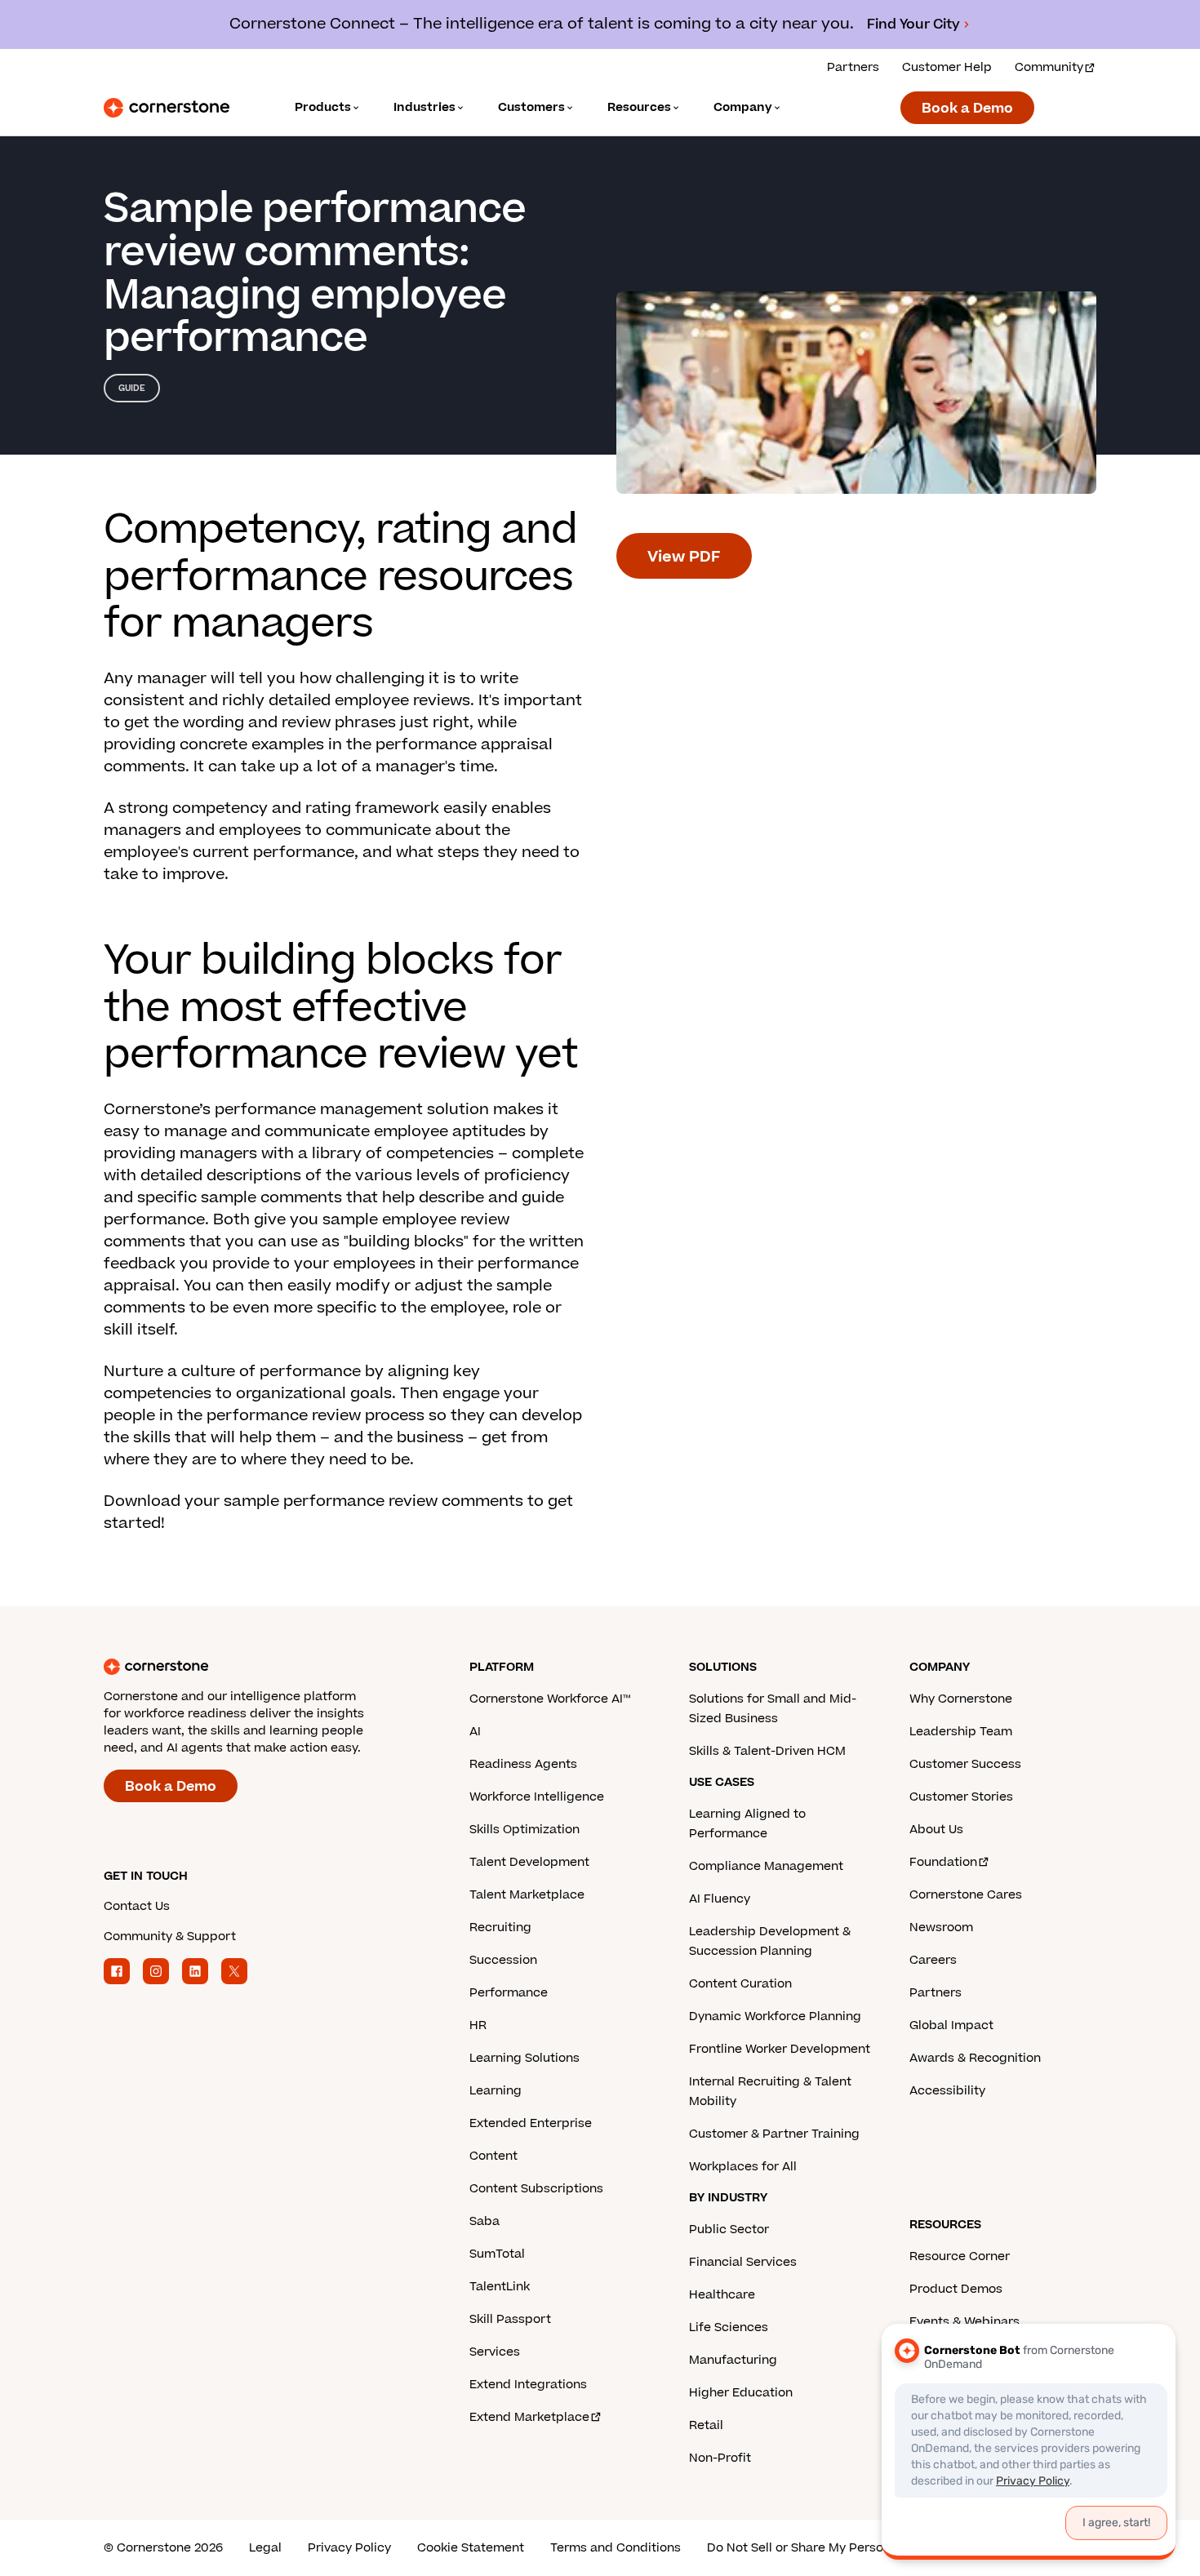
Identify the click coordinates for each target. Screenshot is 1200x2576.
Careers (933, 1960)
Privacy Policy (349, 2548)
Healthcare (722, 2295)
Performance (509, 1993)
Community (1049, 67)
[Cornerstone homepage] (260, 1667)
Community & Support (170, 1936)
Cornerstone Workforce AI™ (550, 1699)
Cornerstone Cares (966, 1895)
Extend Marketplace (529, 2417)
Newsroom (941, 1928)
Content (493, 2156)
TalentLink (500, 2287)
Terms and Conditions (616, 2548)
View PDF (684, 557)
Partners (853, 67)
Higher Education (741, 2393)
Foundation (943, 1862)
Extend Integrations (528, 2385)
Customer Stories (961, 1797)
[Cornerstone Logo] (167, 108)
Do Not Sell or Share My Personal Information (840, 2548)
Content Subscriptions (536, 2189)
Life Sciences (729, 2327)
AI (475, 1732)
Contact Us (137, 1906)
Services (495, 2352)
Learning (496, 2091)
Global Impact (951, 2025)
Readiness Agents (523, 1764)
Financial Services (743, 2262)
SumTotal (497, 2254)
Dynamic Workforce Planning (775, 2016)
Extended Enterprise (531, 2123)
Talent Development (529, 1862)
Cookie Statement (471, 2548)
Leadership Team (961, 1732)
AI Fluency (720, 1899)
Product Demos (956, 2289)
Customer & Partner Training (774, 2134)
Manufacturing (733, 2360)
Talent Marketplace (527, 1895)
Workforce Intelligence (537, 1797)
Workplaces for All (743, 2167)
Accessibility (947, 2091)
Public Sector (729, 2230)
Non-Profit (720, 2458)
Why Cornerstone (961, 1699)
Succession (503, 1960)
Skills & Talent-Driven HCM (767, 1751)
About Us (936, 1830)
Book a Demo (967, 109)
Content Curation (740, 1984)
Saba (484, 2221)
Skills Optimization (524, 1830)
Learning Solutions (524, 2058)
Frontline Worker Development (780, 2049)
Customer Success (965, 1764)
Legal (265, 2548)
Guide (132, 388)
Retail (706, 2425)
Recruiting (500, 1928)
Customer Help (947, 67)
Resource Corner (960, 2256)
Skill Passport (510, 2319)
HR (478, 2025)
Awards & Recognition (975, 2058)
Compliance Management (766, 1866)
